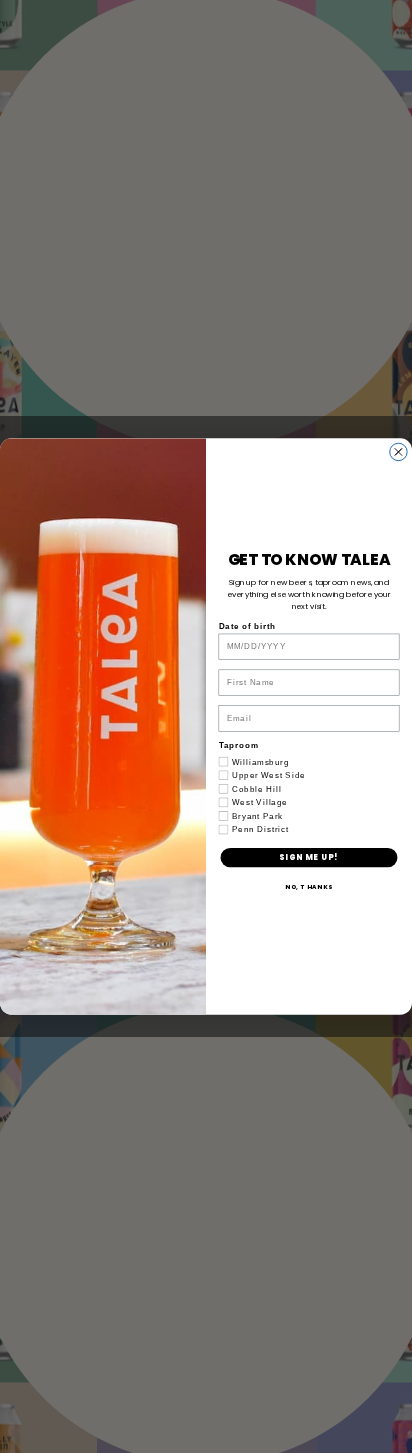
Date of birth (248, 626)
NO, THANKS (309, 886)
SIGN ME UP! (308, 857)
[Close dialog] (398, 451)
